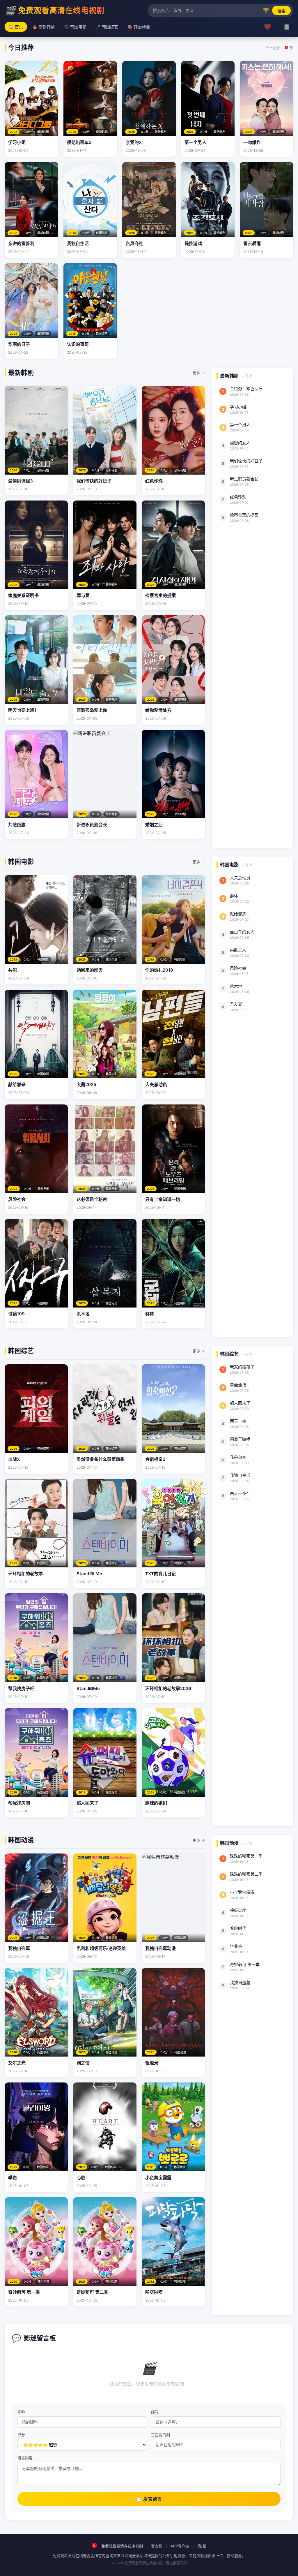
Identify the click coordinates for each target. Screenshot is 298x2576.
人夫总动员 (156, 1085)
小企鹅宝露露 (158, 2178)
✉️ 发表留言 (149, 2499)
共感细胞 (17, 825)
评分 (21, 2435)
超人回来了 (87, 1803)
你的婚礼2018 (159, 970)
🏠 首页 (16, 27)
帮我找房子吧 (21, 1688)
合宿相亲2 (155, 1459)
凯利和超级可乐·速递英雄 (101, 1948)
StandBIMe (88, 1688)
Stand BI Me (89, 1574)
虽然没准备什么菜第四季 (101, 1459)
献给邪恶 (17, 1085)
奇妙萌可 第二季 (92, 2292)
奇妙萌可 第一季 (24, 2292)
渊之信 (83, 2063)
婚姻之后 (154, 825)
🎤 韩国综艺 (107, 27)
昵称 (21, 2412)
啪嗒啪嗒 (154, 2292)
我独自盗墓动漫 (160, 1948)
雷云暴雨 (252, 243)
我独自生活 (78, 243)
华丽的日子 (19, 344)
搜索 (281, 11)
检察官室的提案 (160, 595)
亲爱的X (134, 142)
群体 (150, 1314)
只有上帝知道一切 (163, 1199)
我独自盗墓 (19, 1948)
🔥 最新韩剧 (44, 27)
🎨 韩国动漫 (139, 27)
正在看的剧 (160, 2435)
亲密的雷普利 (21, 243)
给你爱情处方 (158, 710)
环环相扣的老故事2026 (168, 1688)
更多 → (199, 373)
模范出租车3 (79, 142)
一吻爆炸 (252, 142)
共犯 (13, 970)
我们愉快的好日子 (94, 481)
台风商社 (134, 243)
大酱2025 (86, 1085)
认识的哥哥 (78, 344)
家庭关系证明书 (23, 595)
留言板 (157, 2546)
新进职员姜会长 (92, 825)
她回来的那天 (90, 970)
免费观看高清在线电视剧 (122, 2546)
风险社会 (17, 1199)
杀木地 (83, 1314)
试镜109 (16, 1314)
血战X (14, 1459)
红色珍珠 (154, 481)
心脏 (81, 2178)
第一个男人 (195, 142)
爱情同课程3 (21, 481)
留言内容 (25, 2458)
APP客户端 (180, 2546)
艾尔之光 (17, 2063)
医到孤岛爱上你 (92, 710)
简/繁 (202, 2546)
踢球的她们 (156, 1803)
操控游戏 (193, 243)
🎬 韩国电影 (75, 27)
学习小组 (17, 142)
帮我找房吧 (19, 1803)
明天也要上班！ (23, 710)
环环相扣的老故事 (26, 1574)
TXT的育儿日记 (160, 1574)
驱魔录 (152, 2063)
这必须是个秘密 (92, 1199)
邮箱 (155, 2412)
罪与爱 (83, 595)
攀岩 (13, 2178)
